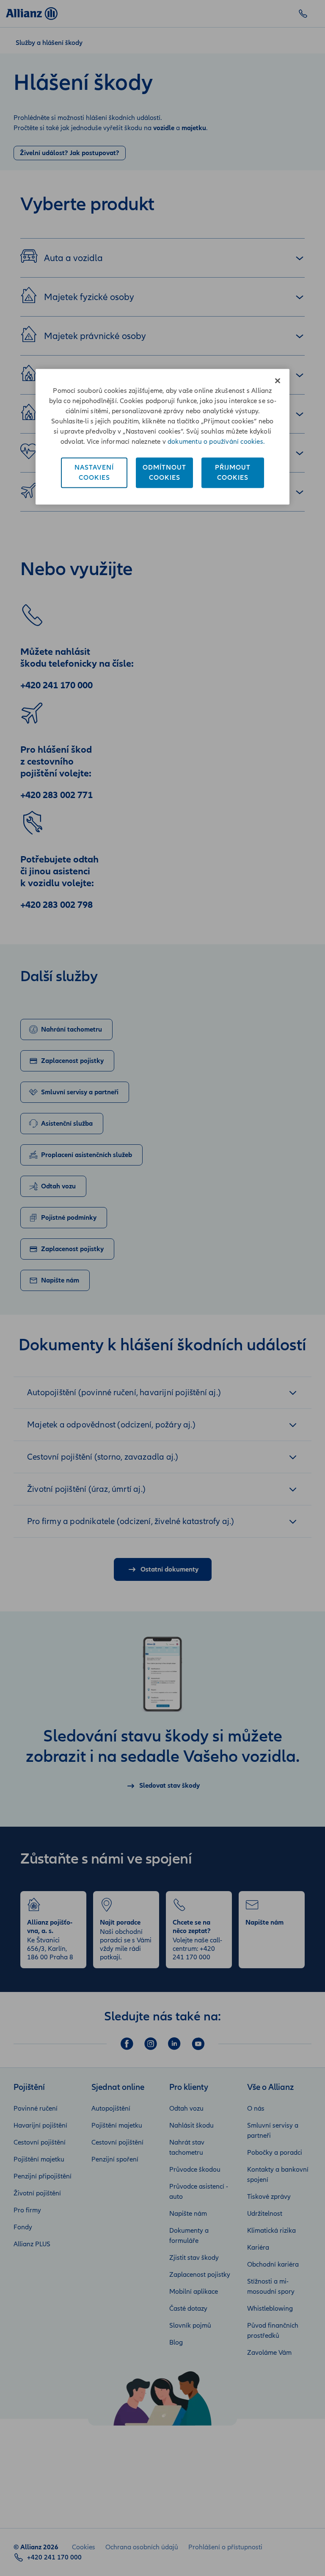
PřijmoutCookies (233, 473)
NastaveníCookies (94, 473)
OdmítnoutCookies (164, 473)
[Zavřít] (278, 381)
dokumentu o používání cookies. (216, 442)
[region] (162, 437)
